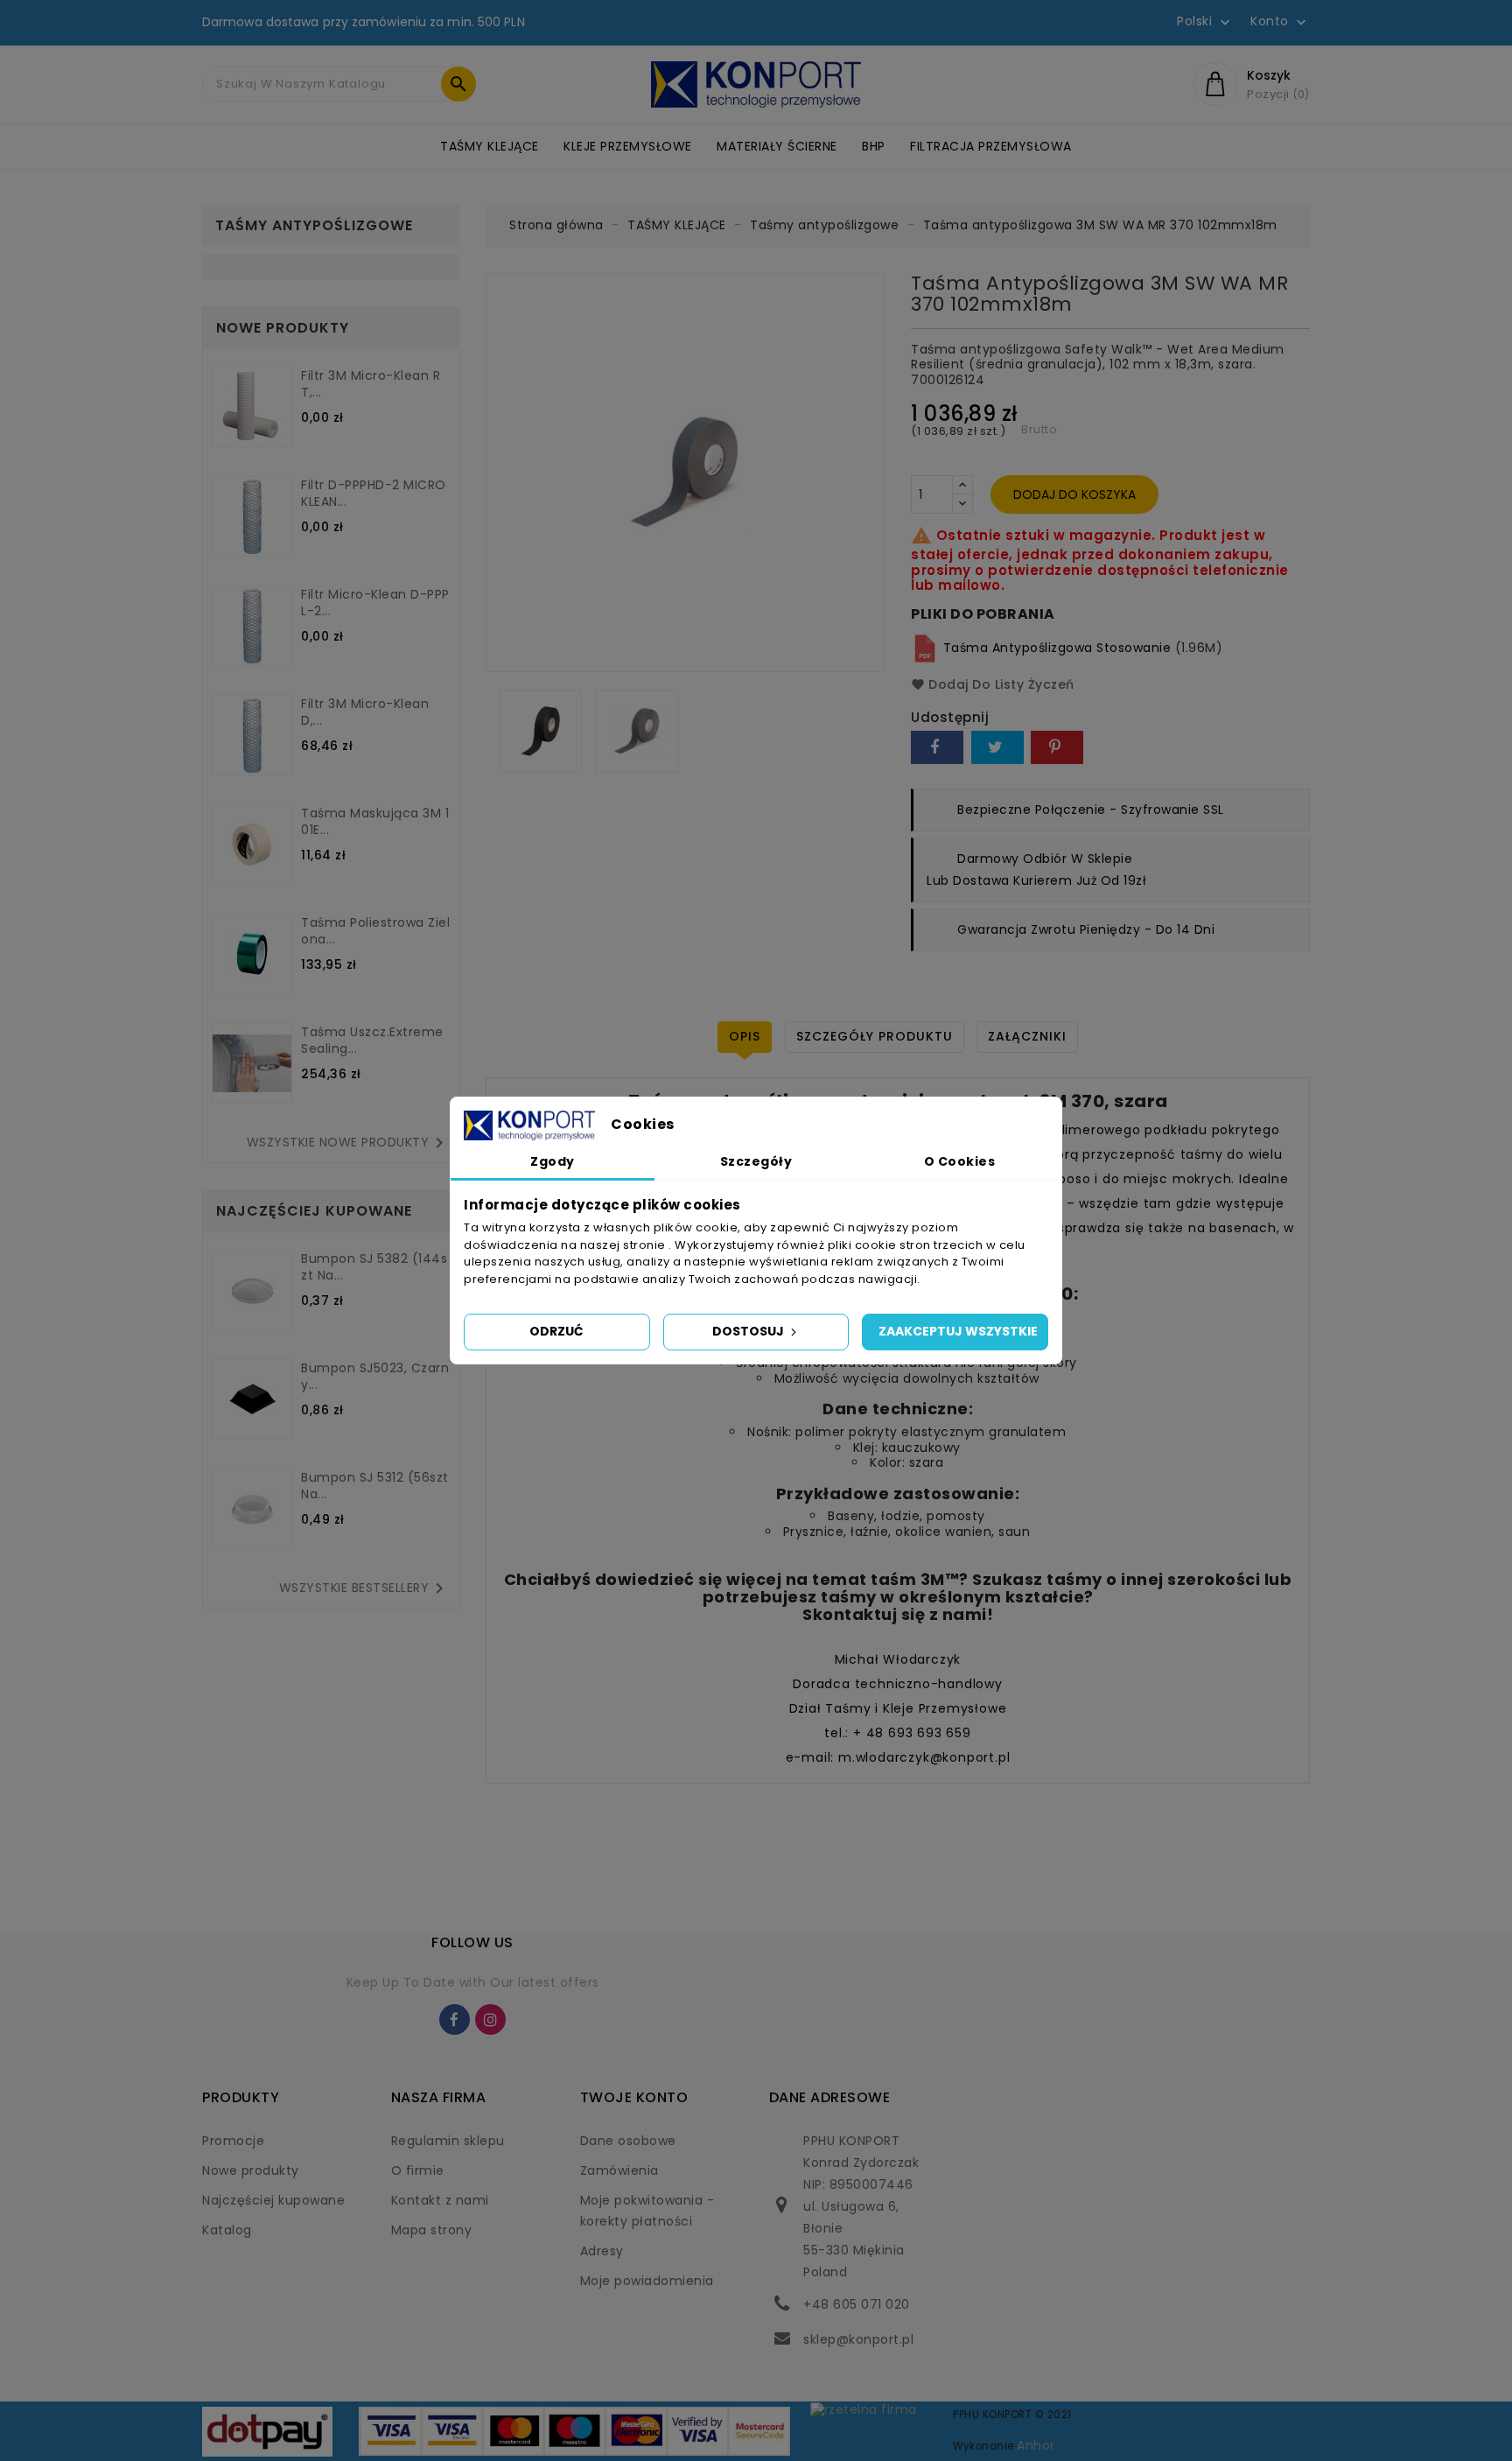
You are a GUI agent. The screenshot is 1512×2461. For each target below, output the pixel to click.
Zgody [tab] (553, 1161)
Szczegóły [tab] (756, 1161)
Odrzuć (556, 1331)
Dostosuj (749, 1331)
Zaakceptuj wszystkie (958, 1331)
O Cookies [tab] (960, 1161)
